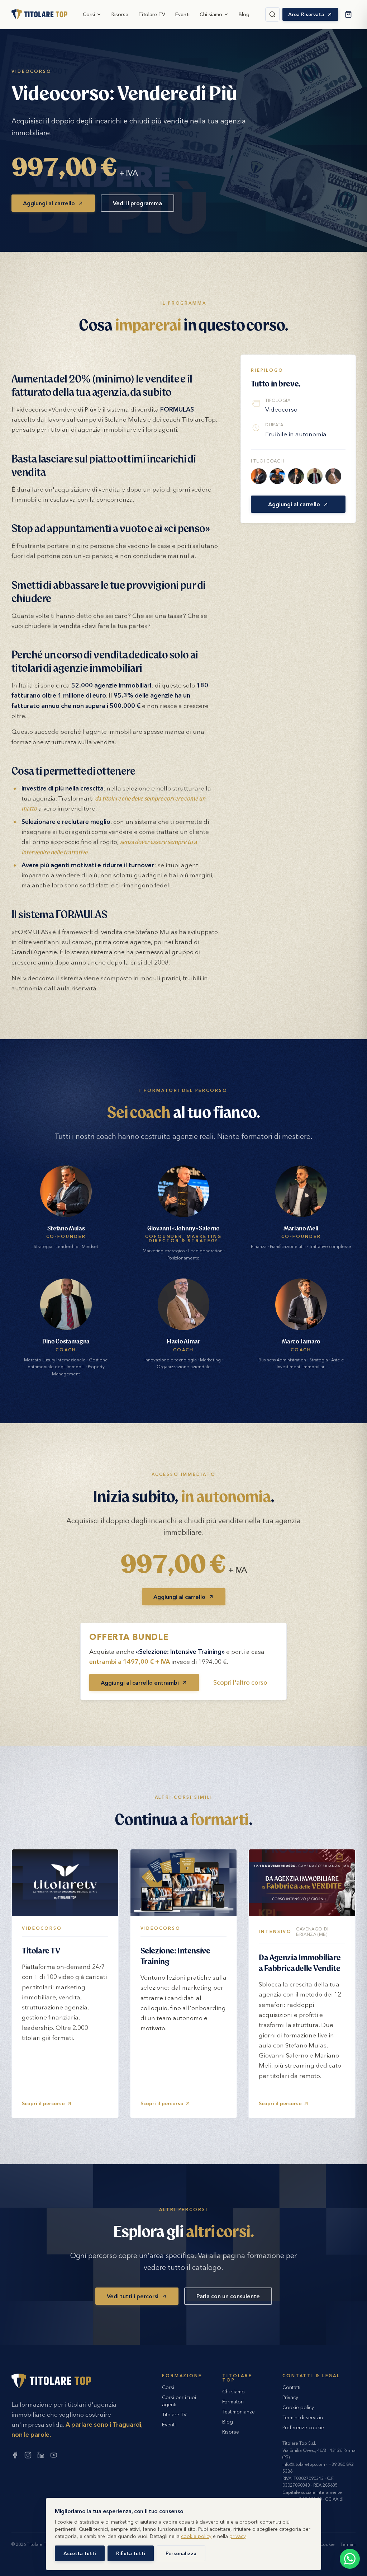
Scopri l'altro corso (240, 1682)
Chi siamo (211, 14)
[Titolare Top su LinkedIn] (41, 2455)
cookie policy (196, 2536)
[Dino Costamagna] (315, 476)
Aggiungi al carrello (49, 203)
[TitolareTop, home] (39, 14)
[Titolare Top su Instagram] (28, 2455)
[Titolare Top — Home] (51, 2381)
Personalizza (181, 2553)
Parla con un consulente (228, 2296)
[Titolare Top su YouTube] (54, 2455)
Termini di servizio (303, 2417)
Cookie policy (298, 2407)
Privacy (290, 2397)
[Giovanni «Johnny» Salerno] (277, 476)
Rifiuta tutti (131, 2553)
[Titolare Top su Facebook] (15, 2455)
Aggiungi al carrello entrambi (140, 1683)
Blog (244, 14)
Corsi (89, 14)
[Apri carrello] (348, 14)
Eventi (182, 14)
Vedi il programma (137, 203)
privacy (237, 2536)
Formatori (233, 2402)
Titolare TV (152, 14)
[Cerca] (272, 14)
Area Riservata (306, 14)
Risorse (120, 14)
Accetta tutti (80, 2553)
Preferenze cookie (303, 2427)
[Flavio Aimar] (333, 476)
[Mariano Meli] (296, 476)
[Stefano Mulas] (259, 476)
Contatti (291, 2387)
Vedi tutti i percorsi (133, 2296)
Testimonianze (239, 2412)
